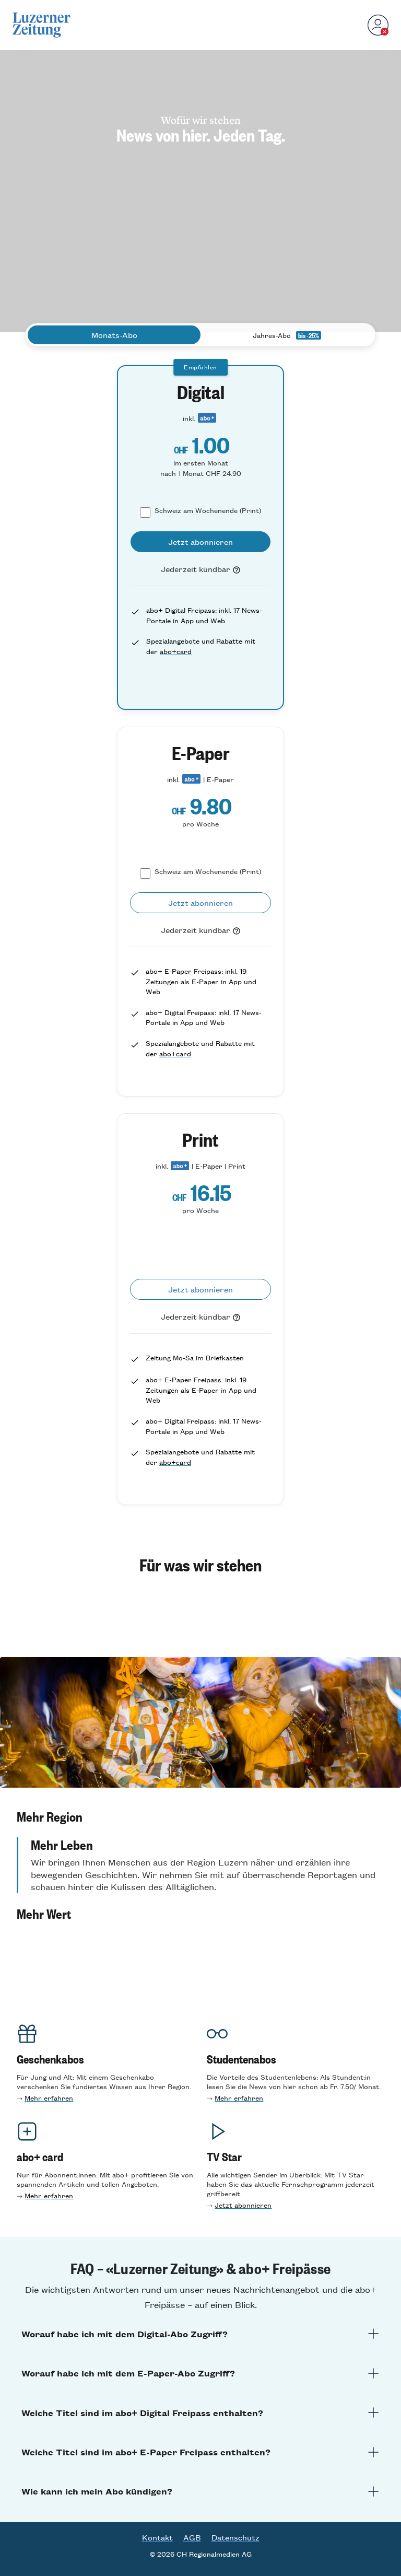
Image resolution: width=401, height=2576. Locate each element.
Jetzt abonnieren (243, 2205)
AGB (192, 2537)
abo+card (176, 651)
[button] (200, 1816)
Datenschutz (235, 2537)
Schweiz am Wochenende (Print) (208, 510)
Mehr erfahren (49, 2098)
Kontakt (157, 2537)
